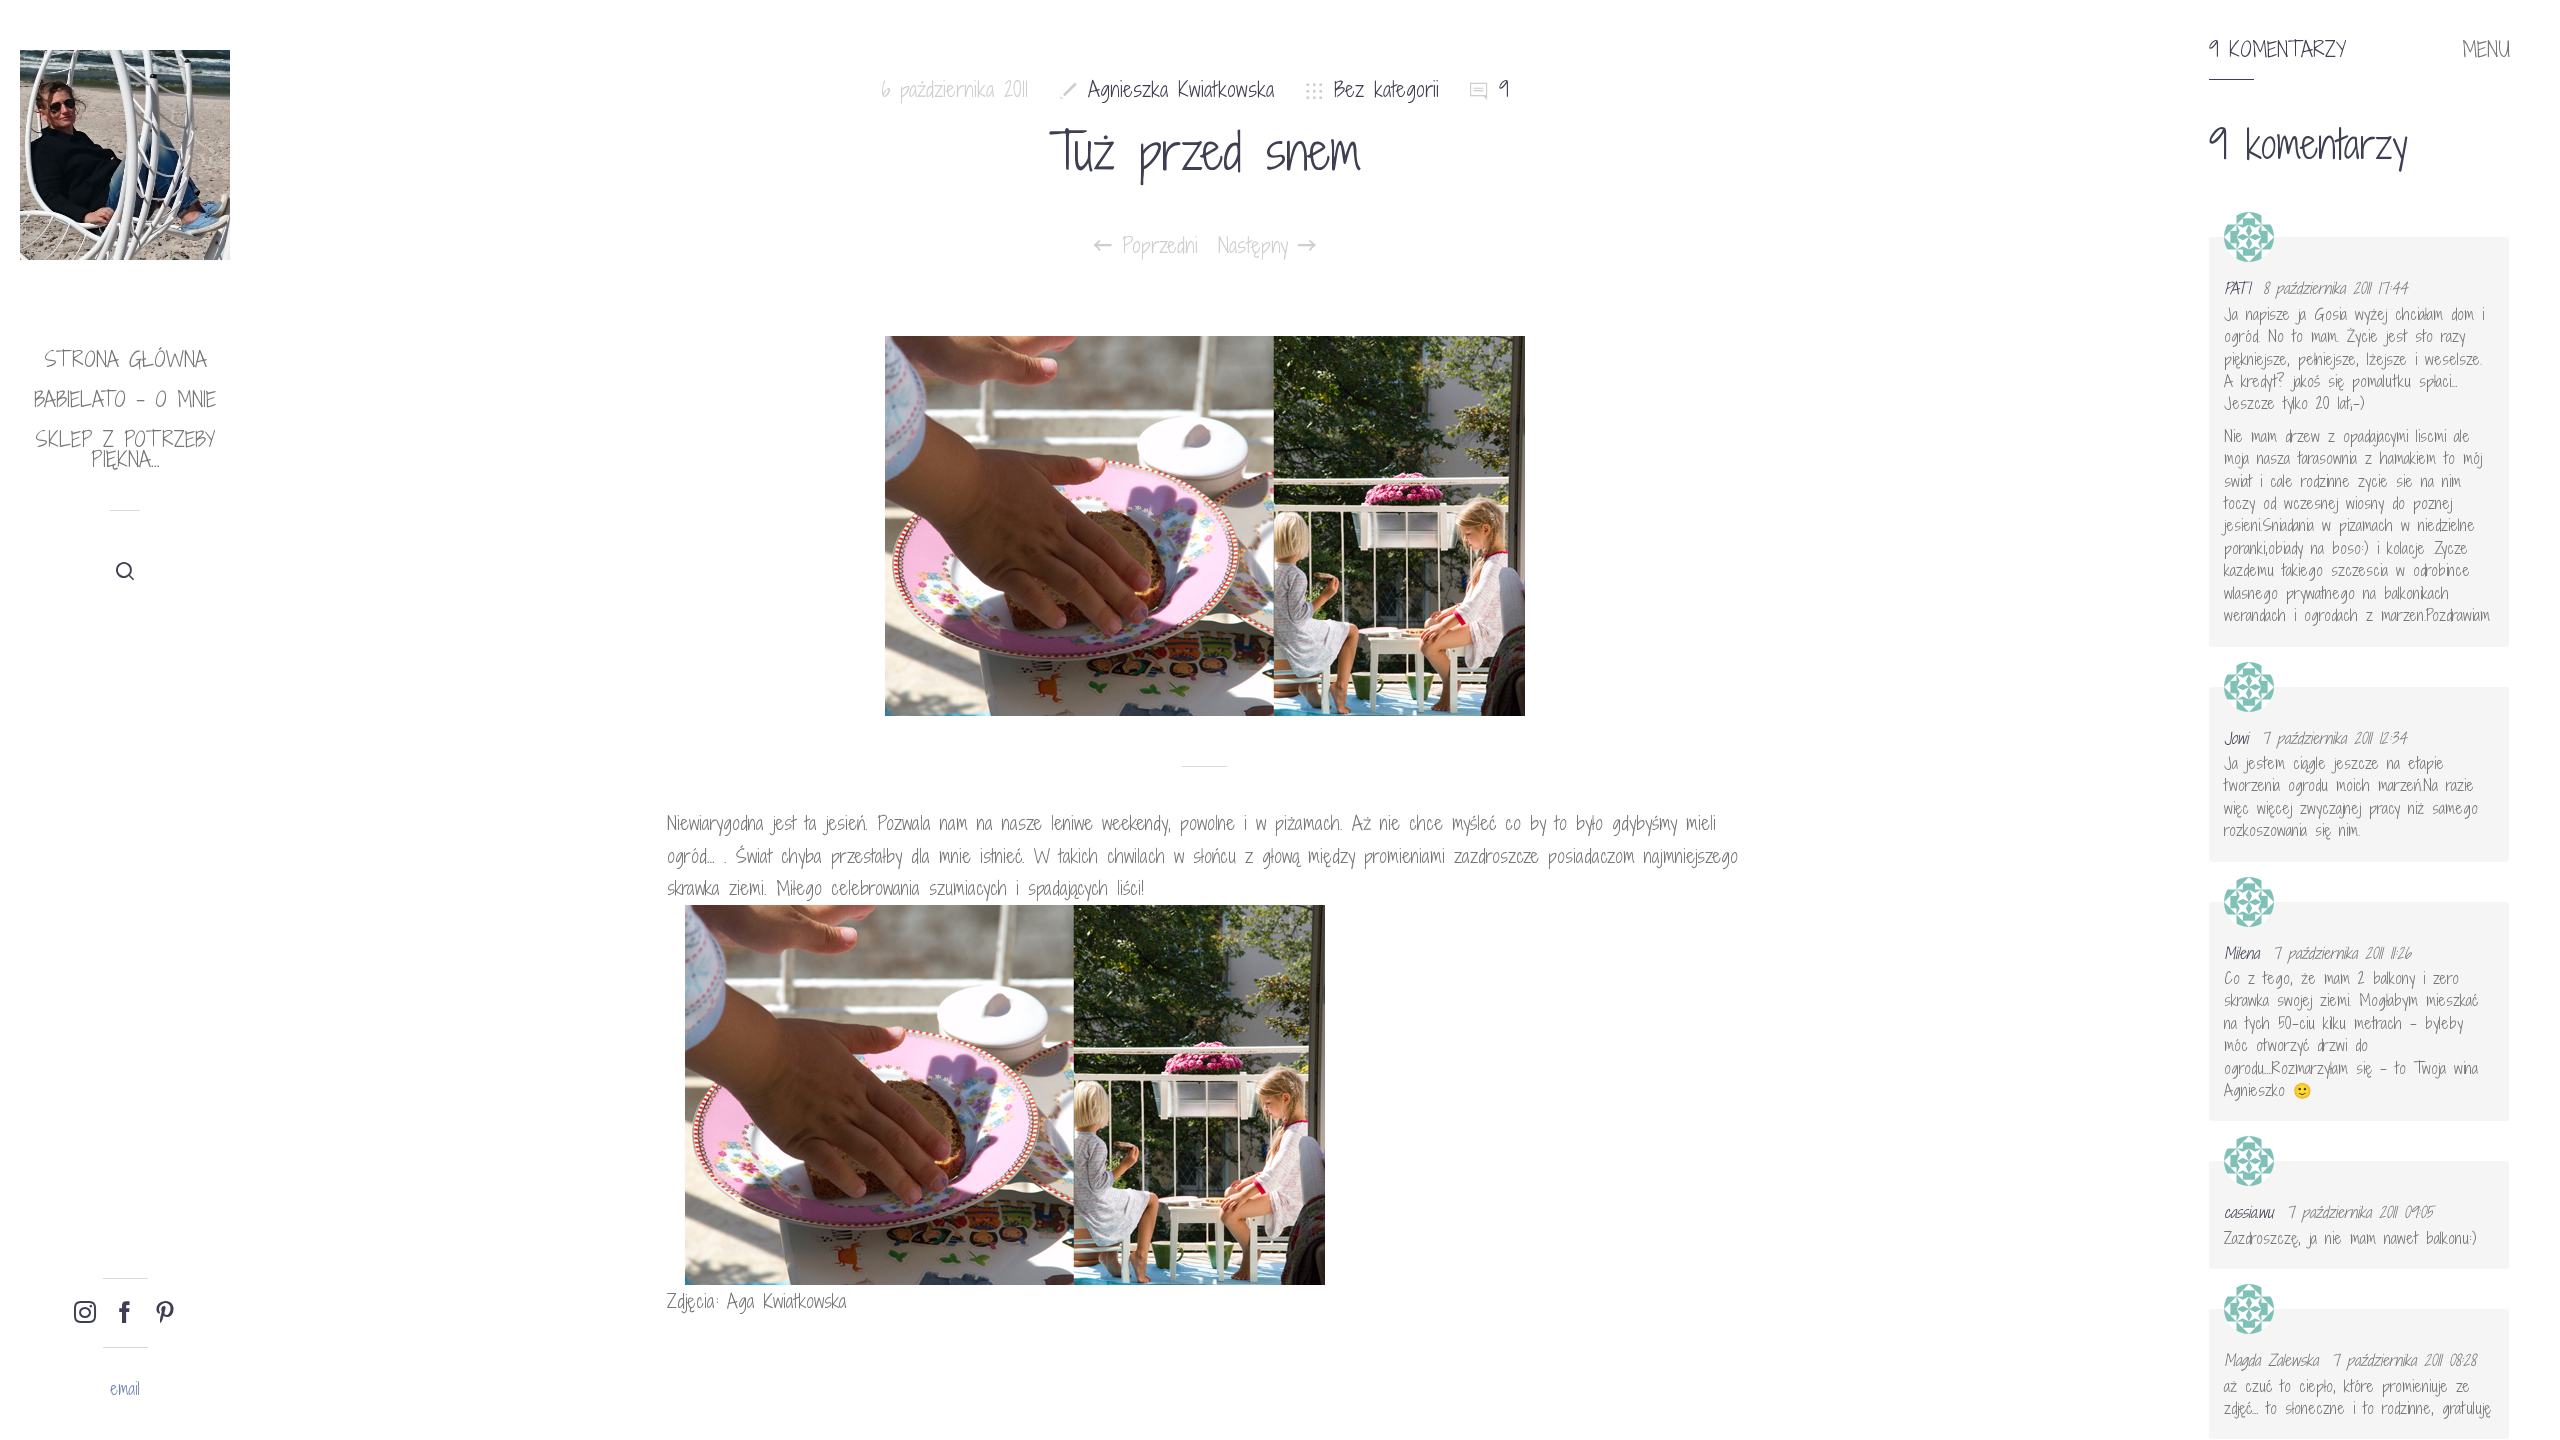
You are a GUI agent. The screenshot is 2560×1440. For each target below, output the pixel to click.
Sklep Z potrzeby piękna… (125, 449)
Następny (1258, 246)
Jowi (2236, 738)
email (125, 1388)
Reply (2480, 255)
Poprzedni (1155, 246)
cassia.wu (2248, 1212)
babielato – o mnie (125, 399)
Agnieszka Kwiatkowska (1181, 89)
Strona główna (125, 359)
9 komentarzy (2277, 50)
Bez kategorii (1386, 89)
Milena (2241, 953)
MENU (2486, 50)
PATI (2237, 288)
